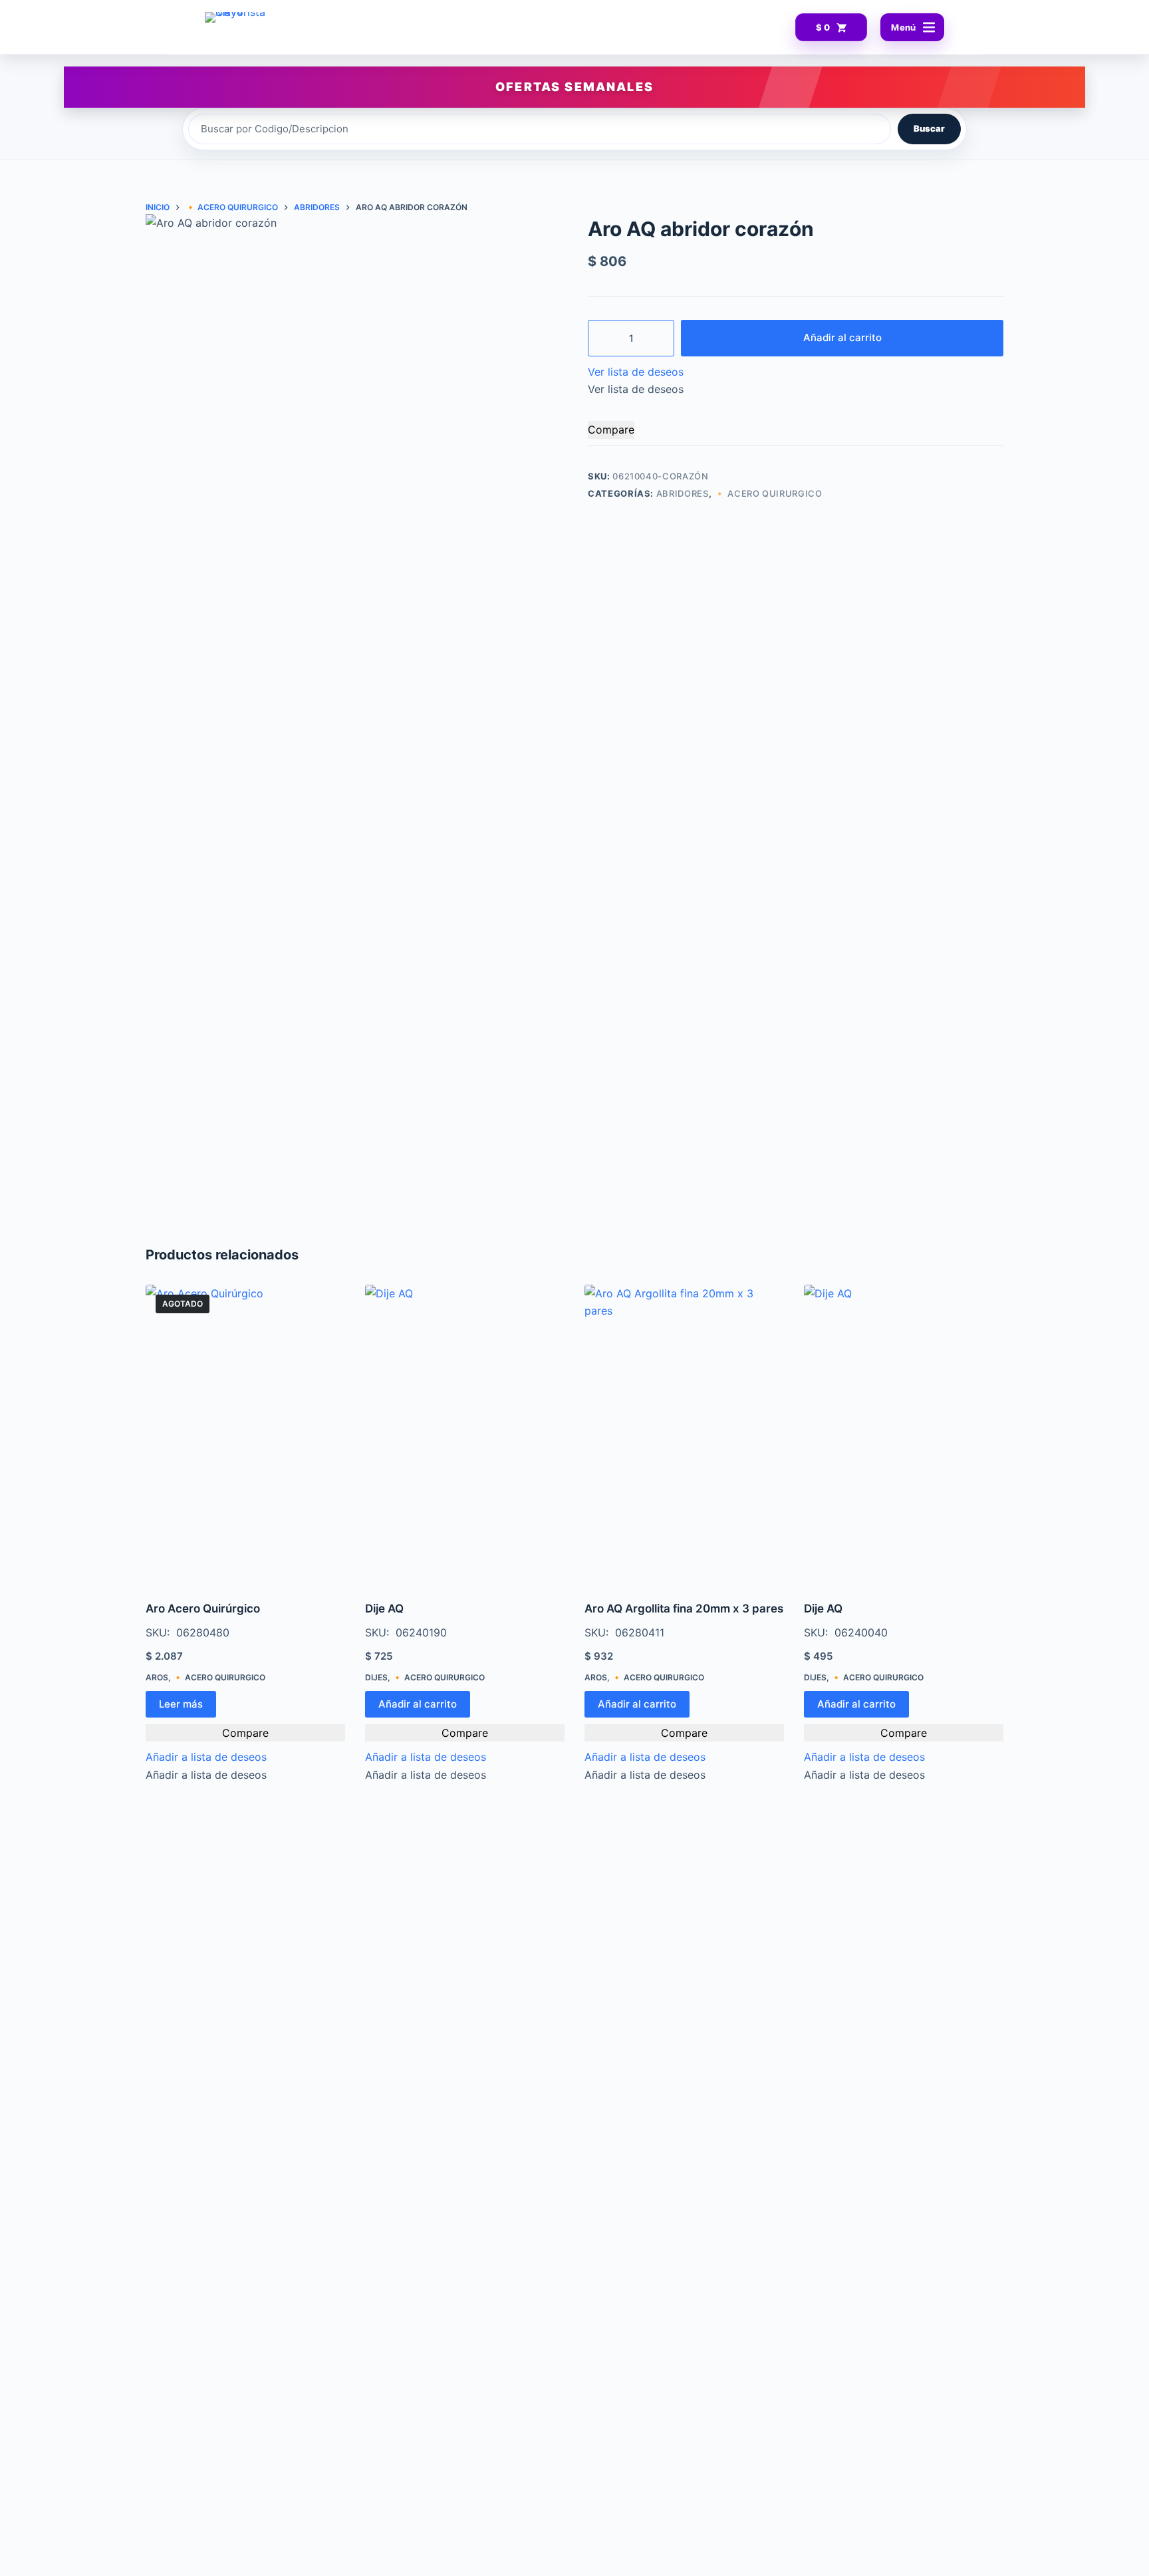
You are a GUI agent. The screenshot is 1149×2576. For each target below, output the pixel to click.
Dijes (376, 1677)
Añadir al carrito (842, 337)
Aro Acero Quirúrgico (203, 1609)
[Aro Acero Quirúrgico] (245, 1434)
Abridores (683, 493)
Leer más (181, 1704)
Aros (157, 1677)
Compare (611, 430)
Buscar (929, 128)
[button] (636, 372)
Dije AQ (384, 1609)
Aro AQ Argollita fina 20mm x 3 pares (684, 1609)
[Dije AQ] (465, 1434)
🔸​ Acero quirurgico (768, 493)
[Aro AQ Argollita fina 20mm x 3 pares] (684, 1434)
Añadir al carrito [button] (418, 1704)
